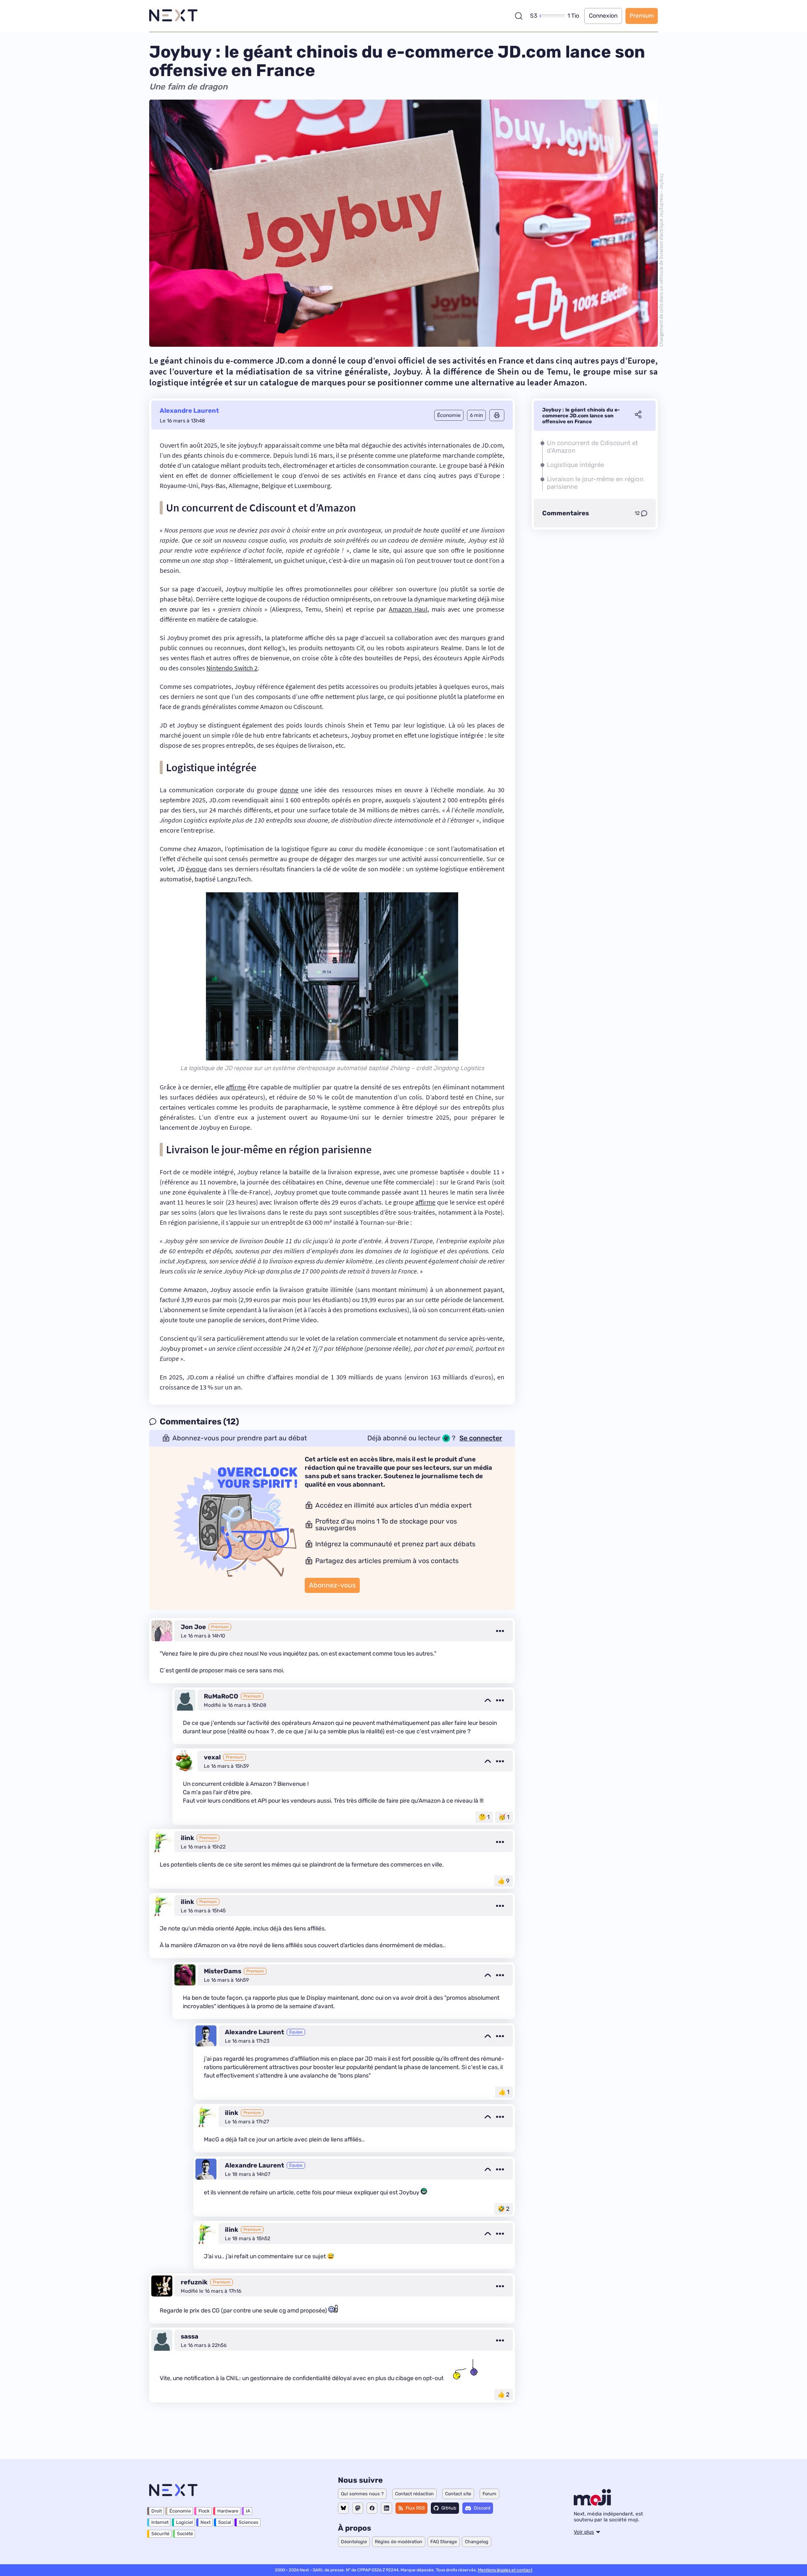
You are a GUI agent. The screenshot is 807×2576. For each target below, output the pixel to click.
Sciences (249, 2522)
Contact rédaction (414, 2494)
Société (185, 2534)
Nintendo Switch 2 (232, 668)
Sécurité (160, 2534)
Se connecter (481, 1438)
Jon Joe (193, 1627)
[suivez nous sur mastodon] (358, 2508)
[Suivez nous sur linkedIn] (386, 2508)
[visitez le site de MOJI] (592, 2503)
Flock (204, 2511)
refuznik (194, 2282)
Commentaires (566, 513)
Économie (180, 2511)
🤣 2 (504, 2209)
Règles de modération (399, 2542)
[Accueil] (173, 16)
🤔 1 (484, 1817)
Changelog (477, 2542)
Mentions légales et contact (505, 2570)
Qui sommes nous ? (362, 2494)
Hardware (228, 2511)
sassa (190, 2336)
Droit (157, 2511)
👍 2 (504, 2395)
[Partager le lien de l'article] (638, 416)
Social (225, 2522)
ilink (187, 1838)
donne (289, 790)
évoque (196, 869)
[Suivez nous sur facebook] (372, 2508)
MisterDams (223, 1971)
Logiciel (185, 2522)
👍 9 (504, 1881)
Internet (160, 2522)
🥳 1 (504, 1817)
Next (206, 2522)
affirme (236, 1087)
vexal (212, 1757)
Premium (642, 16)
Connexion (603, 16)
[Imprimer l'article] (497, 415)
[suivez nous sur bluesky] (343, 2508)
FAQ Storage (444, 2542)
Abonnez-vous (332, 1585)
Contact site (458, 2494)
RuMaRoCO (221, 1696)
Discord (482, 2508)
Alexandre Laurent (189, 411)
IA (248, 2511)
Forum (489, 2494)
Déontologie (354, 2542)
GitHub (449, 2508)
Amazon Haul (408, 609)
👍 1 (504, 2092)
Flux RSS (415, 2508)
